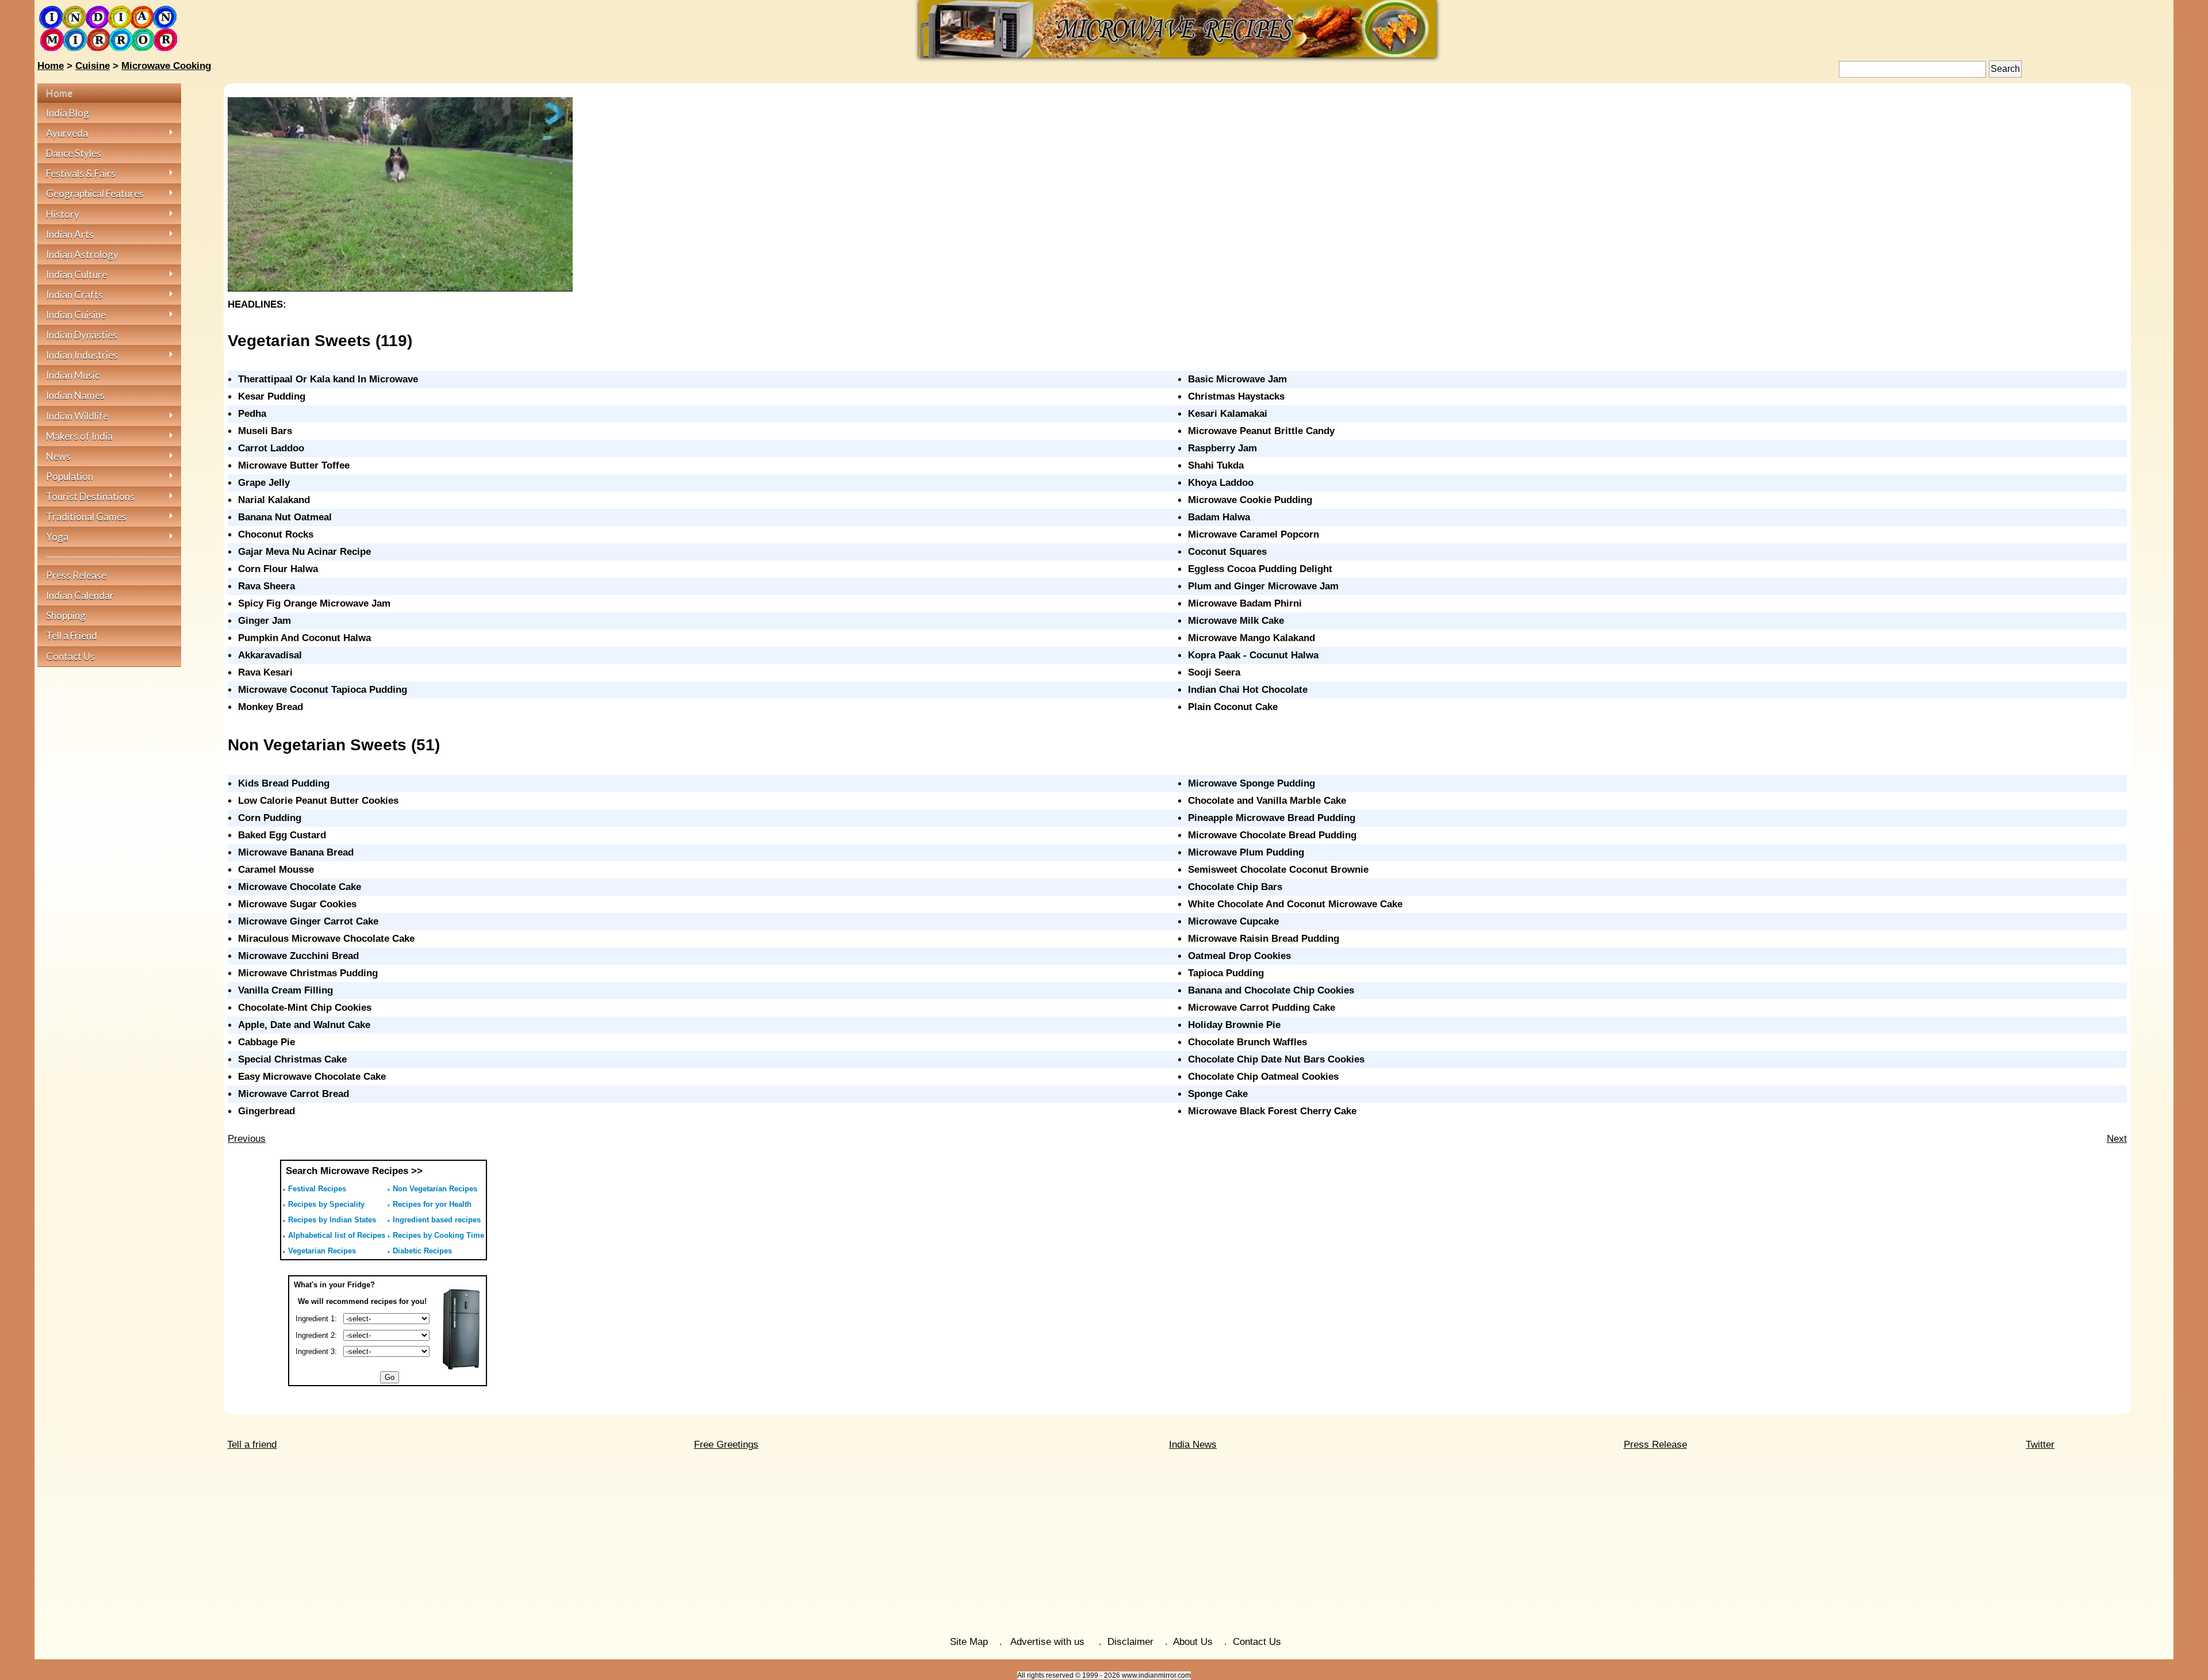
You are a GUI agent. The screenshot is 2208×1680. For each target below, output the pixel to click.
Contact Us (1257, 1642)
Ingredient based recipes (437, 1220)
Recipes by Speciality (326, 1204)
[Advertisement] (1104, 1544)
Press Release (1655, 1445)
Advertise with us (1049, 1642)
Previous (247, 1139)
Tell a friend (252, 1445)
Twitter (2040, 1445)
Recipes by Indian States (332, 1220)
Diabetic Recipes (422, 1251)
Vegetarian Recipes (322, 1251)
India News (1193, 1445)
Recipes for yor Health (432, 1204)
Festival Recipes (317, 1189)
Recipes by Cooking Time (438, 1235)
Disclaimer (1130, 1642)
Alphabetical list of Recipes (337, 1235)
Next (2117, 1139)
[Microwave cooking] (1178, 54)
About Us (1193, 1642)
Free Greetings (726, 1445)
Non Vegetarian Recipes (435, 1189)
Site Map (969, 1642)
